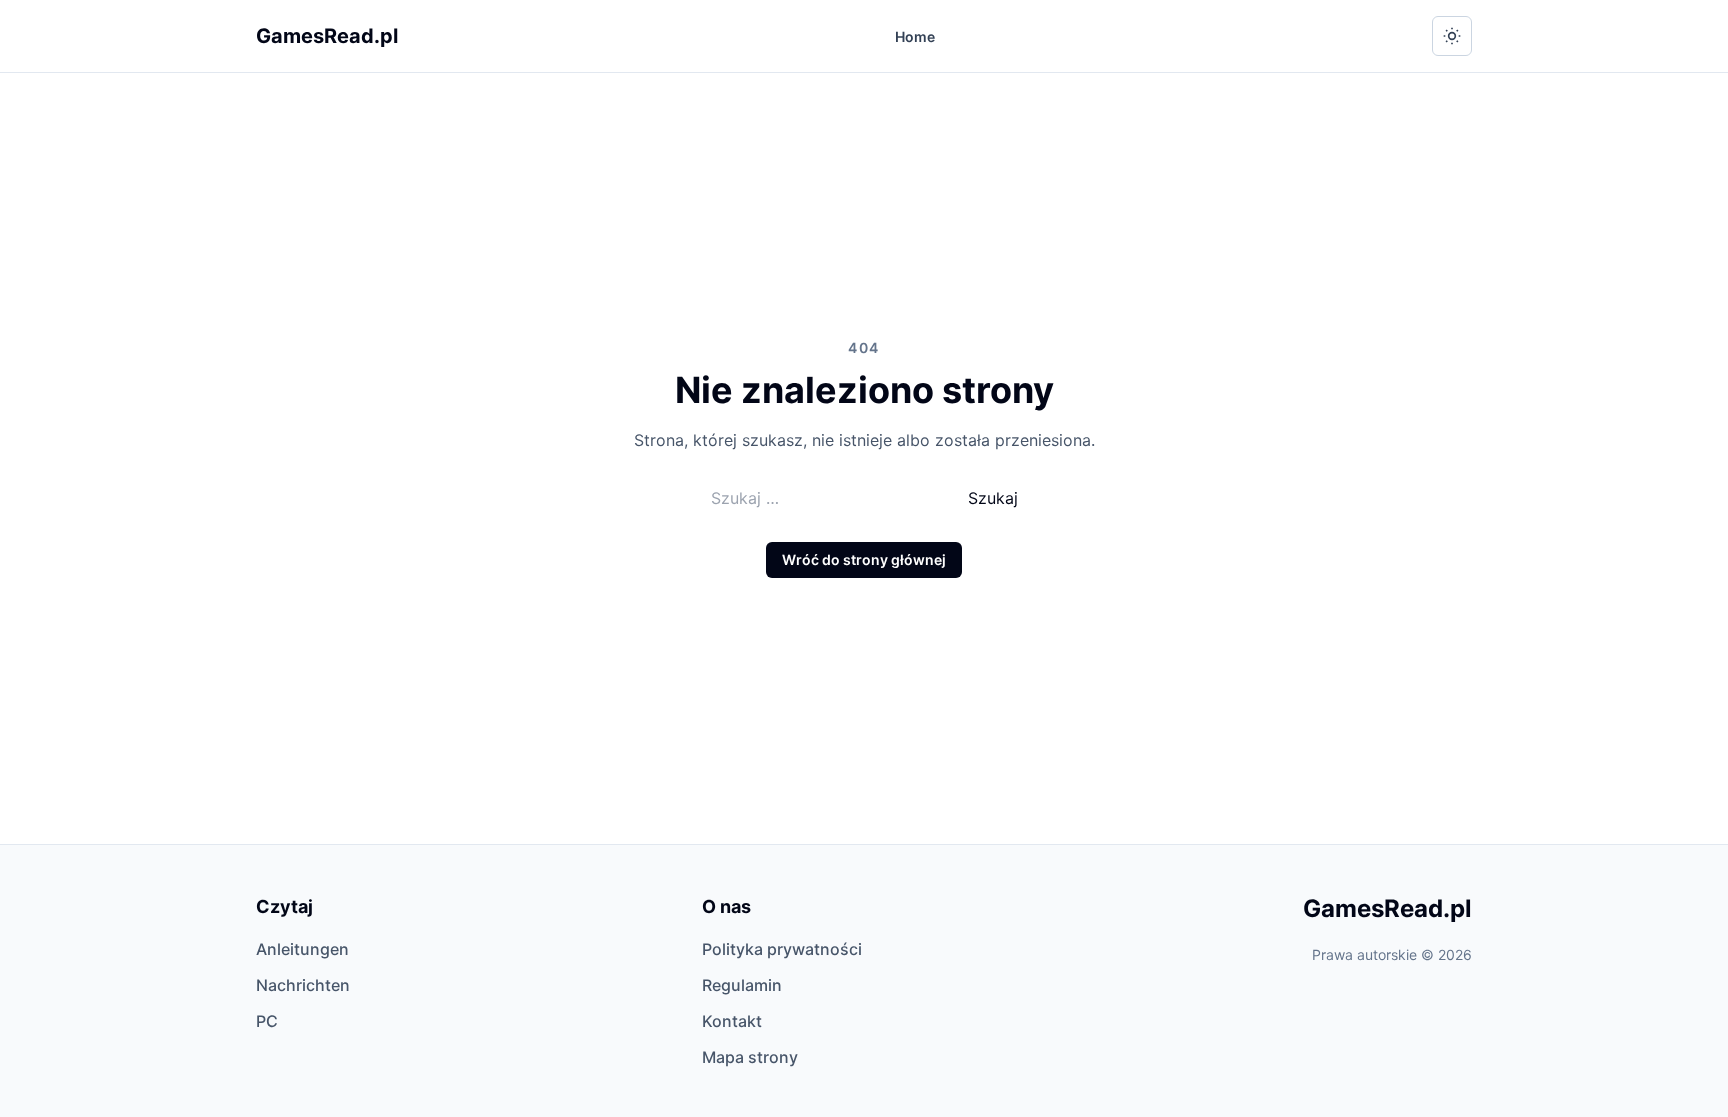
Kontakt (732, 1021)
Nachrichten (303, 985)
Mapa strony (750, 1057)
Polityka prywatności (782, 949)
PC (267, 1021)
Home (915, 36)
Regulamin (742, 985)
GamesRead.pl (327, 36)
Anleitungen (302, 949)
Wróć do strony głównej (864, 559)
